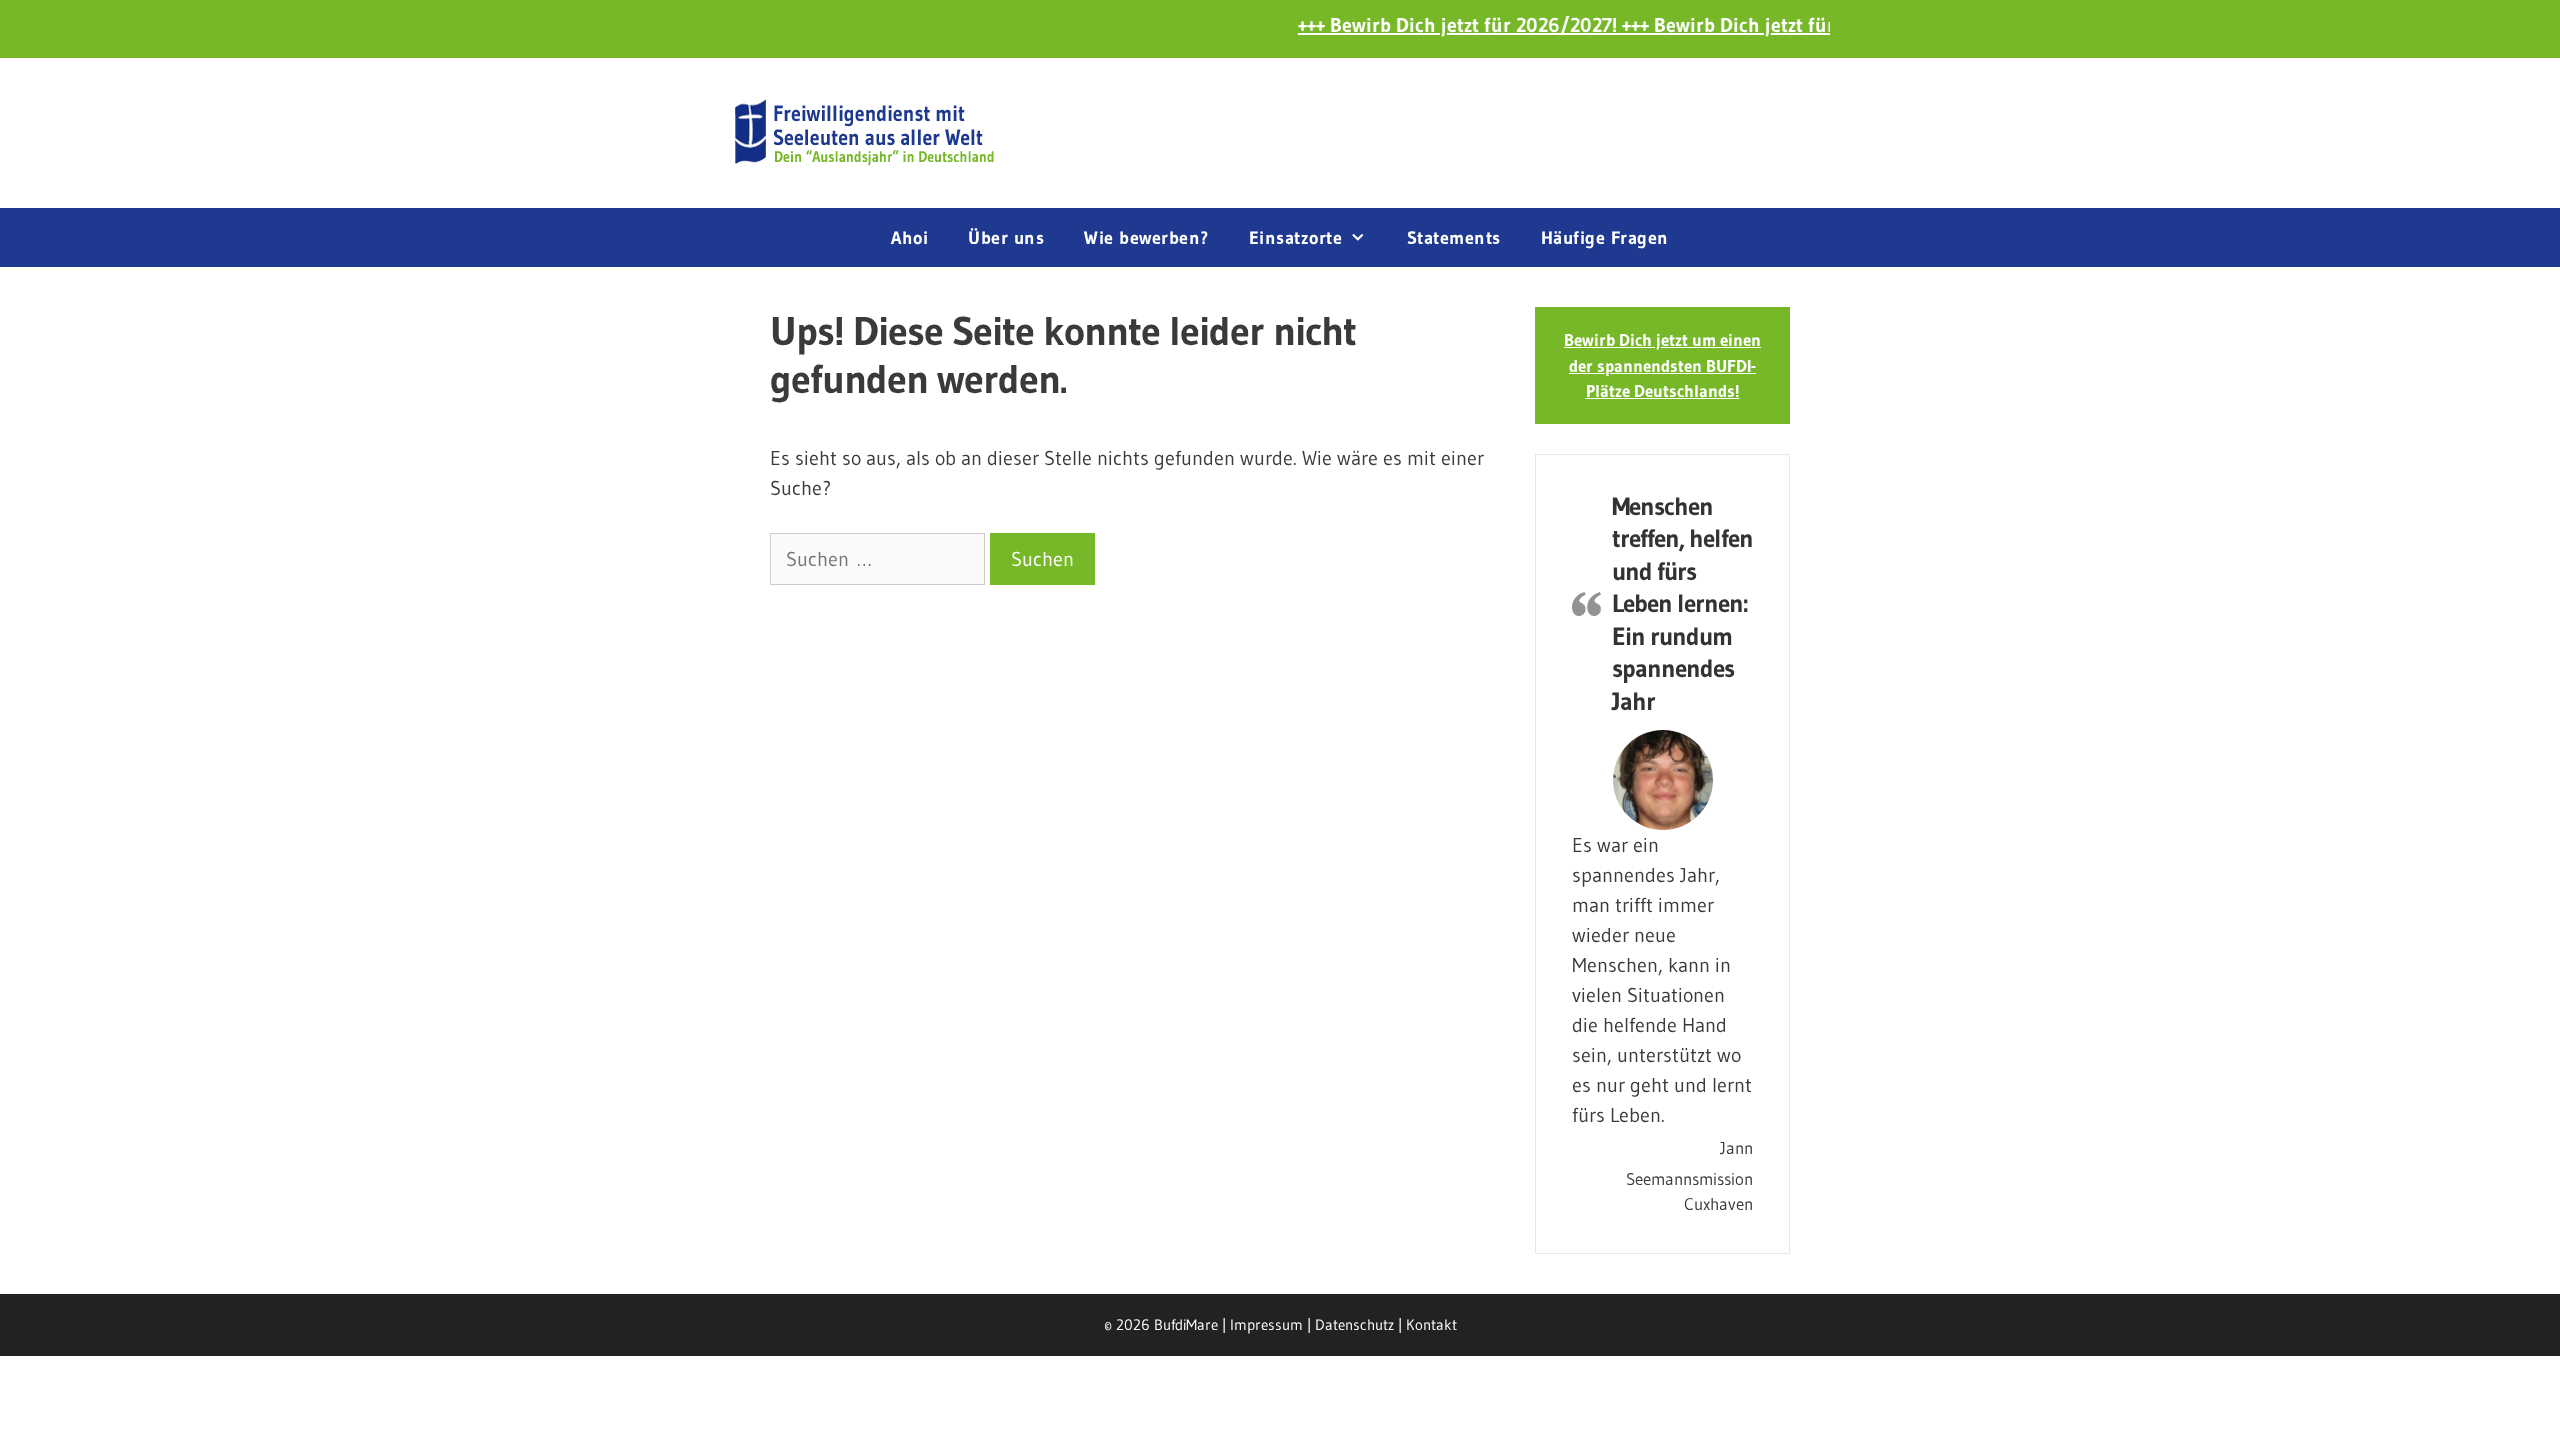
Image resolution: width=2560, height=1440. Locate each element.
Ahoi (909, 238)
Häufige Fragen (1605, 238)
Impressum (1266, 1324)
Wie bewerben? (1146, 238)
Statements (1454, 238)
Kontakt (1431, 1324)
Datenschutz (1354, 1324)
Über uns (1006, 238)
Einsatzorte (1296, 238)
